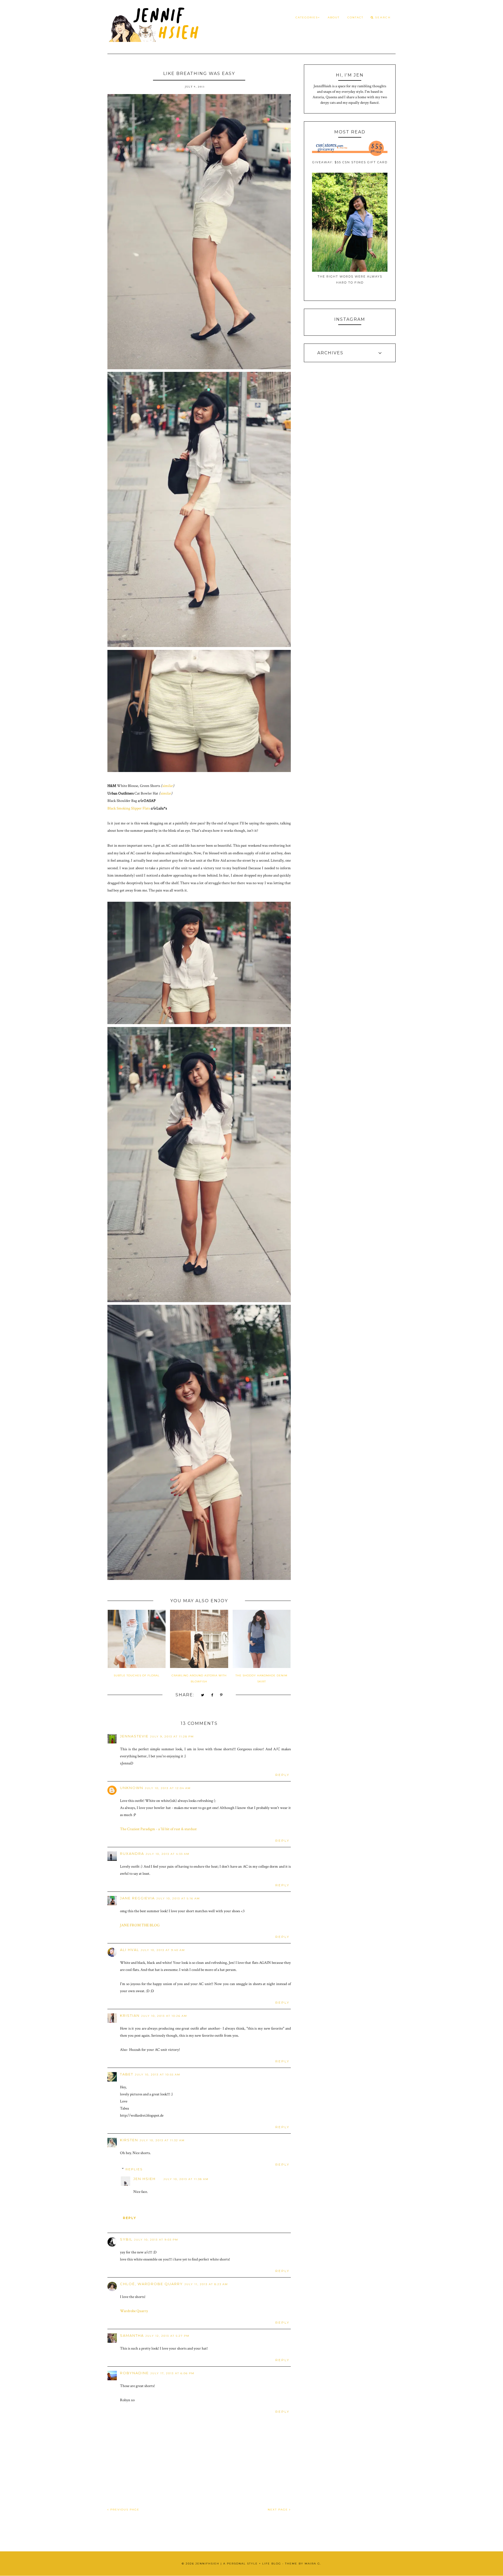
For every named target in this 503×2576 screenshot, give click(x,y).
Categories (307, 17)
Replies (134, 2169)
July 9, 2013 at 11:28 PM (172, 1737)
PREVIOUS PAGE (124, 2510)
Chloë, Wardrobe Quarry (151, 2284)
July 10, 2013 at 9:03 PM (156, 2240)
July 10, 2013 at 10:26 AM (164, 2016)
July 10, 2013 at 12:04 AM (168, 1788)
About (334, 17)
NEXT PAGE (278, 2510)
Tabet (127, 2074)
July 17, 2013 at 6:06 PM (172, 2373)
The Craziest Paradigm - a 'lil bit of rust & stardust (158, 1829)
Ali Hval (130, 1950)
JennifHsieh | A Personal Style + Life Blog (238, 2564)
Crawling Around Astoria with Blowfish (199, 1678)
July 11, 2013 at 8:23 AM (206, 2284)
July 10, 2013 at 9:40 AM (163, 1950)
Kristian (130, 2015)
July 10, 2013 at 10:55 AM (158, 2075)
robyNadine (134, 2373)
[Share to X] (203, 1695)
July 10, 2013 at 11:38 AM (186, 2179)
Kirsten (129, 2140)
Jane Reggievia (137, 1898)
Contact (355, 17)
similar (168, 786)
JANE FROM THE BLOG (140, 1925)
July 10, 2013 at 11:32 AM (162, 2140)
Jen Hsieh (144, 2179)
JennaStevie (134, 1736)
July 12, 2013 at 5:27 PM (167, 2336)
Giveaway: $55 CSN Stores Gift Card (350, 162)
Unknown (132, 1788)
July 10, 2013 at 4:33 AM (168, 1854)
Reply (282, 1775)
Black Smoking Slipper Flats (129, 808)
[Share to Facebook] (212, 1695)
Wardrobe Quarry (134, 2311)
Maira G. (313, 2564)
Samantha (132, 2335)
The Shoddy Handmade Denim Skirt (261, 1678)
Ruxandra (132, 1854)
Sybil (126, 2239)
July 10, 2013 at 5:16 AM (178, 1898)
